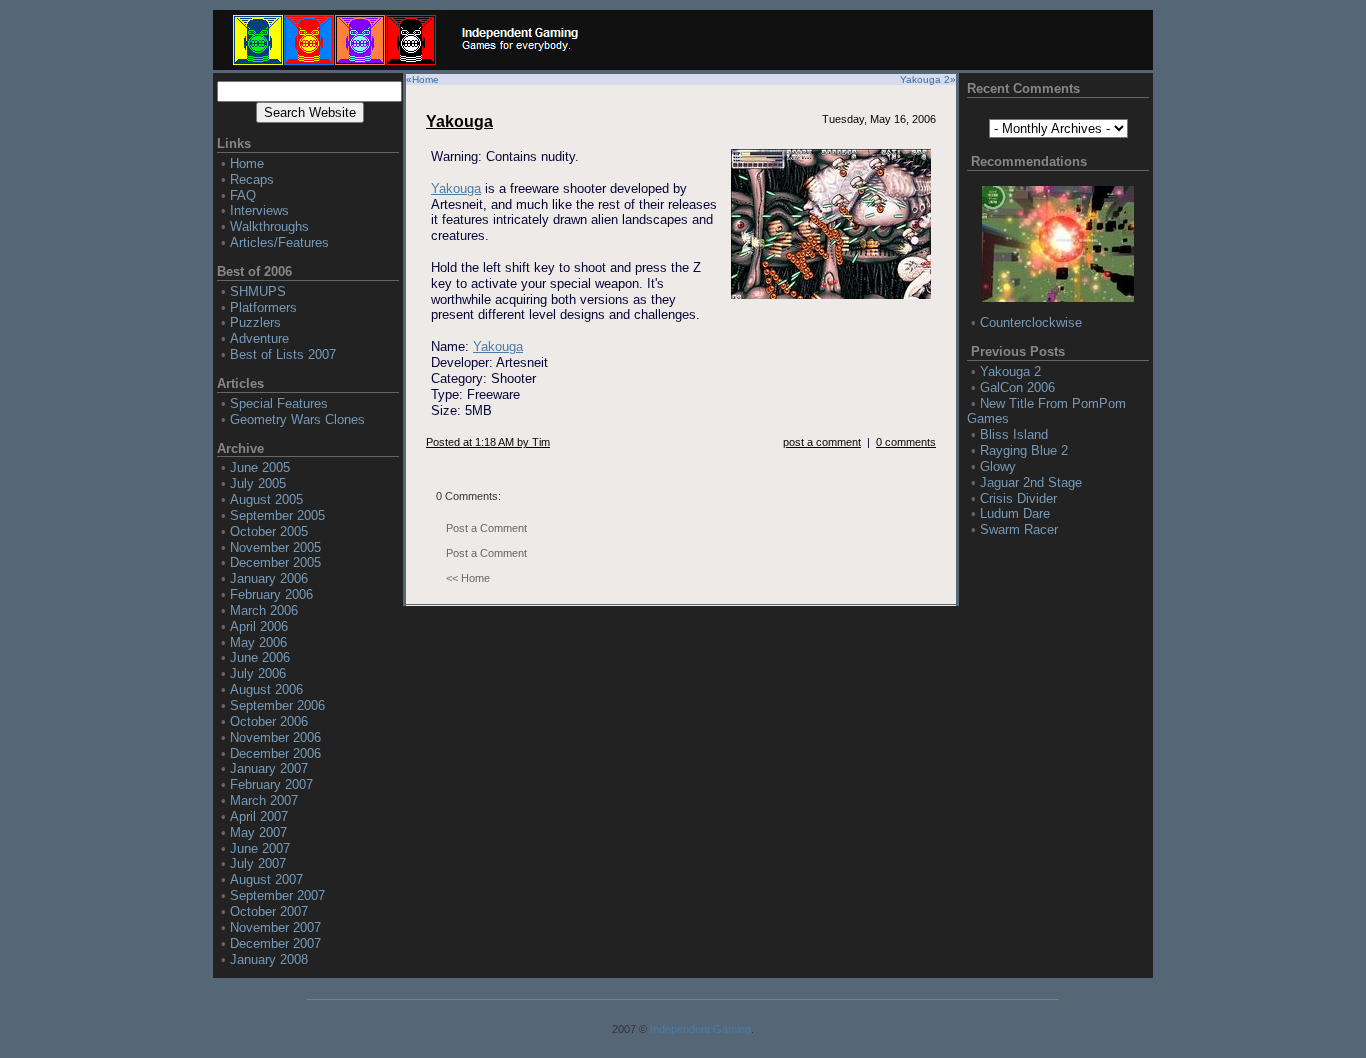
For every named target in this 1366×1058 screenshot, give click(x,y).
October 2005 (269, 531)
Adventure (259, 338)
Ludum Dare (1015, 513)
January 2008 (269, 959)
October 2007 (269, 911)
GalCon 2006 (1017, 387)
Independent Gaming (700, 1029)
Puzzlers (255, 322)
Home (247, 163)
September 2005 (277, 515)
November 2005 (275, 547)
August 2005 (266, 499)
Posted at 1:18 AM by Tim (488, 442)
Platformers (263, 307)
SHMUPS (258, 291)
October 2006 (269, 721)
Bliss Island (1014, 434)
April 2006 (259, 626)
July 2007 (258, 863)
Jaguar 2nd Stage (1031, 482)
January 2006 (269, 578)
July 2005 (258, 483)
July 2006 (258, 673)
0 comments (906, 442)
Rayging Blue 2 (1024, 450)
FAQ (243, 195)
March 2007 (264, 800)
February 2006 (271, 594)
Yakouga (459, 121)
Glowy (998, 466)
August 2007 (266, 879)
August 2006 (266, 689)
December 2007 (275, 943)
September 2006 (277, 705)
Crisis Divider (1018, 498)
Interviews (259, 210)
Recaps (252, 179)
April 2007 (259, 816)
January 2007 (269, 768)
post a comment (822, 442)
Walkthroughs (269, 226)
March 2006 (264, 610)
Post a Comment (486, 528)
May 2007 (258, 832)
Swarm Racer (1019, 529)
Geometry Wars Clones (297, 419)
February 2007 (271, 784)
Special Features (279, 403)
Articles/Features (279, 242)
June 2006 (260, 657)
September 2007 (277, 895)
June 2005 (260, 467)
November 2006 (275, 737)
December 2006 (275, 753)
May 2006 (258, 642)
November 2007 (275, 927)
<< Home (468, 578)
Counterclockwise (1031, 322)
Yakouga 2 (925, 79)
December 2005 (275, 562)
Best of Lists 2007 (283, 354)
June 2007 (260, 848)
